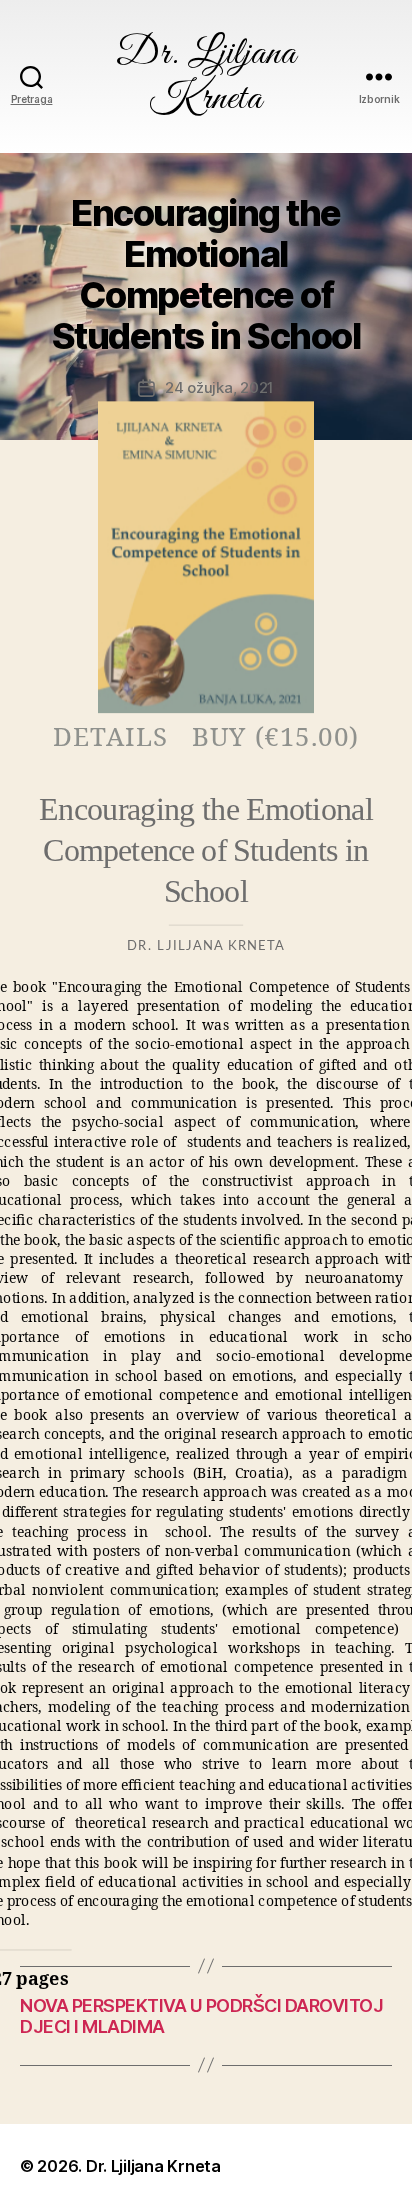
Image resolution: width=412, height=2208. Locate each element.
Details (110, 737)
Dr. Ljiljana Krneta (206, 77)
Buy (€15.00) (275, 737)
